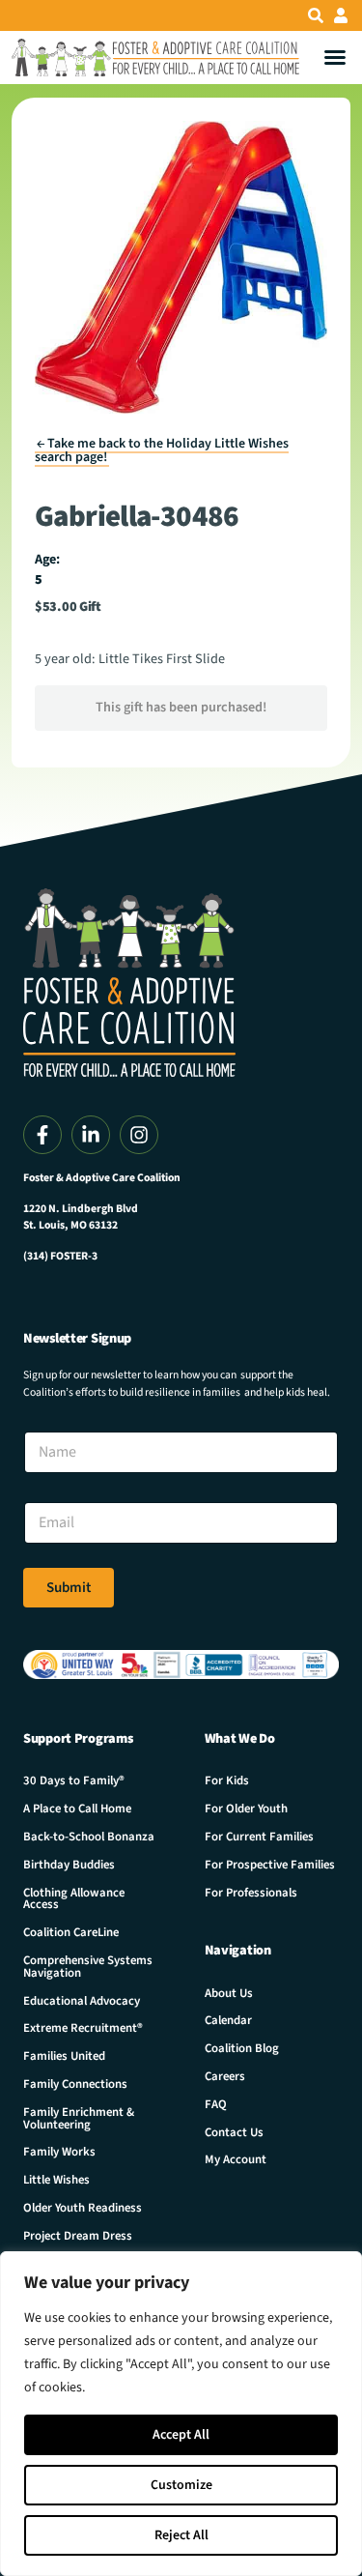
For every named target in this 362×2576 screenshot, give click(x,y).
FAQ (216, 2104)
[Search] (316, 15)
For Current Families (259, 1837)
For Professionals (251, 1893)
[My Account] (341, 15)
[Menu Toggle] (335, 57)
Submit (69, 1588)
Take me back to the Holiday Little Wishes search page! (162, 450)
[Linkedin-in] (91, 1135)
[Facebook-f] (42, 1135)
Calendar (228, 2020)
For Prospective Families (270, 1865)
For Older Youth (246, 1809)
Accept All (181, 2435)
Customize (181, 2485)
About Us (229, 1993)
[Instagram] (139, 1135)
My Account (236, 2159)
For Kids (227, 1780)
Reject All (181, 2535)
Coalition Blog (242, 2048)
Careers (225, 2076)
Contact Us (234, 2132)
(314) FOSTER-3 (60, 1256)
